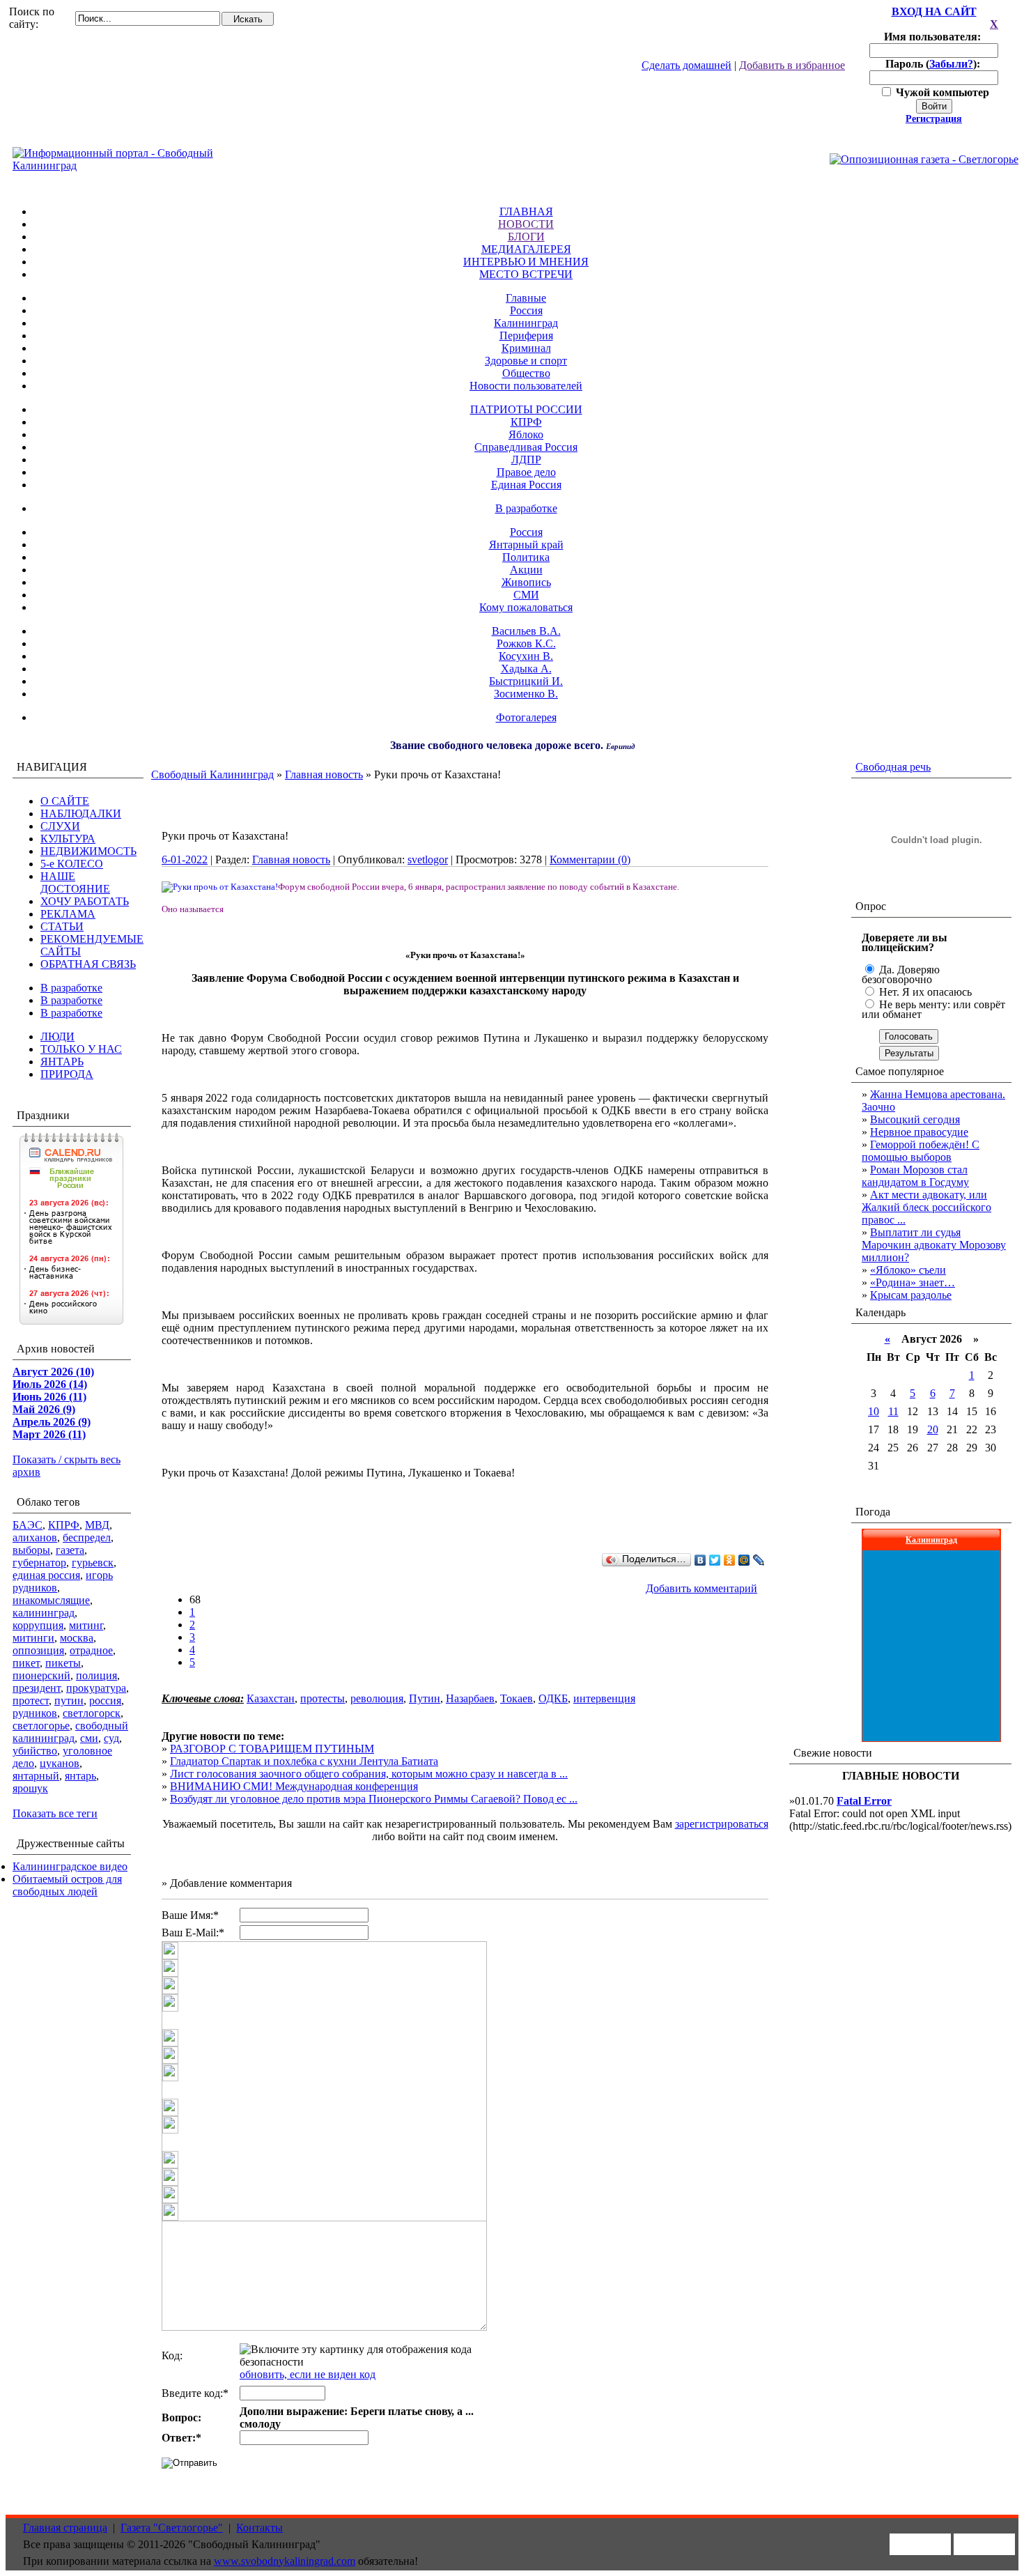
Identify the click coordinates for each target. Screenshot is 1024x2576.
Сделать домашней (686, 65)
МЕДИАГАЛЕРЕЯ (526, 249)
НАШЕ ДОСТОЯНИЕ (75, 882)
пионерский (41, 1675)
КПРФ (526, 422)
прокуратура (96, 1688)
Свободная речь (893, 767)
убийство (35, 1751)
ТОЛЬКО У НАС (81, 1049)
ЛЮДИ (57, 1036)
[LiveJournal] (759, 1560)
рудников (35, 1713)
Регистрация (934, 119)
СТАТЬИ (62, 926)
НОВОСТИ (526, 224)
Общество (526, 373)
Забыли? (951, 64)
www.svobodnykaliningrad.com (285, 2561)
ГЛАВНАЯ (526, 211)
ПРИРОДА (67, 1074)
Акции (526, 570)
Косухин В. (526, 656)
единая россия (46, 1575)
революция (377, 1698)
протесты (323, 1698)
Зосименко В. (526, 694)
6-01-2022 (185, 859)
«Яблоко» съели (908, 1270)
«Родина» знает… (913, 1282)
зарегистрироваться (722, 1824)
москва (77, 1638)
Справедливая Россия (526, 447)
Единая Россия (526, 485)
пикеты (63, 1663)
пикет (26, 1663)
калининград (44, 1613)
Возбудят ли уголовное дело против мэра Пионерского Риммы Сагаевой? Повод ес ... (374, 1799)
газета (70, 1550)
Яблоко (526, 434)
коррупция (38, 1625)
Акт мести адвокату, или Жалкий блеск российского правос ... (926, 1207)
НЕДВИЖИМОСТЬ (88, 851)
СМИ (526, 595)
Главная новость (324, 774)
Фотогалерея (526, 717)
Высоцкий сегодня (915, 1119)
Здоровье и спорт (526, 361)
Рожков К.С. (526, 643)
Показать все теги (55, 1813)
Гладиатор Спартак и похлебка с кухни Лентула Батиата (304, 1761)
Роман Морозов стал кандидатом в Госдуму (915, 1176)
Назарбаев (470, 1698)
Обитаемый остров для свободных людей (67, 1885)
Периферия (526, 336)
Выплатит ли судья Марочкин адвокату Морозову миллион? (934, 1245)
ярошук (30, 1788)
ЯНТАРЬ (62, 1062)
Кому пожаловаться (526, 607)
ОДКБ (553, 1698)
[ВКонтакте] (700, 1560)
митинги (33, 1638)
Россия (526, 310)
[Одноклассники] (730, 1560)
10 (874, 1411)
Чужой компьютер (941, 92)
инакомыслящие (51, 1600)
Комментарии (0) (590, 859)
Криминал (526, 348)
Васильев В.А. (526, 631)
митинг (86, 1625)
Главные (526, 298)
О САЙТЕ (65, 801)
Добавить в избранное (792, 65)
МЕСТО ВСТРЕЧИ (526, 274)
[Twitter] (715, 1560)
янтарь (80, 1776)
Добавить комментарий (701, 1588)
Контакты (259, 2528)
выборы (31, 1550)
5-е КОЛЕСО (72, 864)
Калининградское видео (70, 1866)
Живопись (526, 582)
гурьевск (93, 1563)
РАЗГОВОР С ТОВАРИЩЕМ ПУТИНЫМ (272, 1749)
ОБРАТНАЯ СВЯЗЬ (88, 964)
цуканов (60, 1763)
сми (89, 1738)
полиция (96, 1675)
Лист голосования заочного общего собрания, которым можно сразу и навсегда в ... (369, 1774)
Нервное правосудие (919, 1132)
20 (933, 1429)
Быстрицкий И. (526, 681)
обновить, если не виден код (308, 2374)
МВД (97, 1525)
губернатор (39, 1563)
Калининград (526, 323)
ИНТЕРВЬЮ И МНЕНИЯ (526, 262)
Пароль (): (934, 64)
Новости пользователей (526, 386)
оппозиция (38, 1650)
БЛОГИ (526, 237)
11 (893, 1411)
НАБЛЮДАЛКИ (81, 813)
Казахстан (271, 1698)
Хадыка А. (526, 669)
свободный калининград (70, 1732)
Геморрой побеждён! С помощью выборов (921, 1151)
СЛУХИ (60, 826)
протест (31, 1700)
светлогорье (41, 1726)
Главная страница (65, 2528)
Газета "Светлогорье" (172, 2528)
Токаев (517, 1698)
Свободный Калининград (212, 774)
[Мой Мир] (744, 1560)
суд (111, 1738)
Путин (425, 1698)
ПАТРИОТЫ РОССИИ (526, 409)
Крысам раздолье (911, 1295)
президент (37, 1688)
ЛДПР (526, 460)
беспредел (87, 1537)
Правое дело (526, 472)
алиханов (35, 1537)
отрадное (91, 1650)
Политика (526, 557)
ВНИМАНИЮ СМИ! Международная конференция (294, 1786)
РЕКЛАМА (68, 914)
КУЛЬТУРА (68, 839)
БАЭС (28, 1525)
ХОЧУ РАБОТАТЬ (85, 901)
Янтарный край (526, 545)
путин (69, 1700)
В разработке (526, 508)
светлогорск (92, 1713)
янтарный (36, 1776)
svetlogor (428, 859)
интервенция (604, 1698)
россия (105, 1700)
